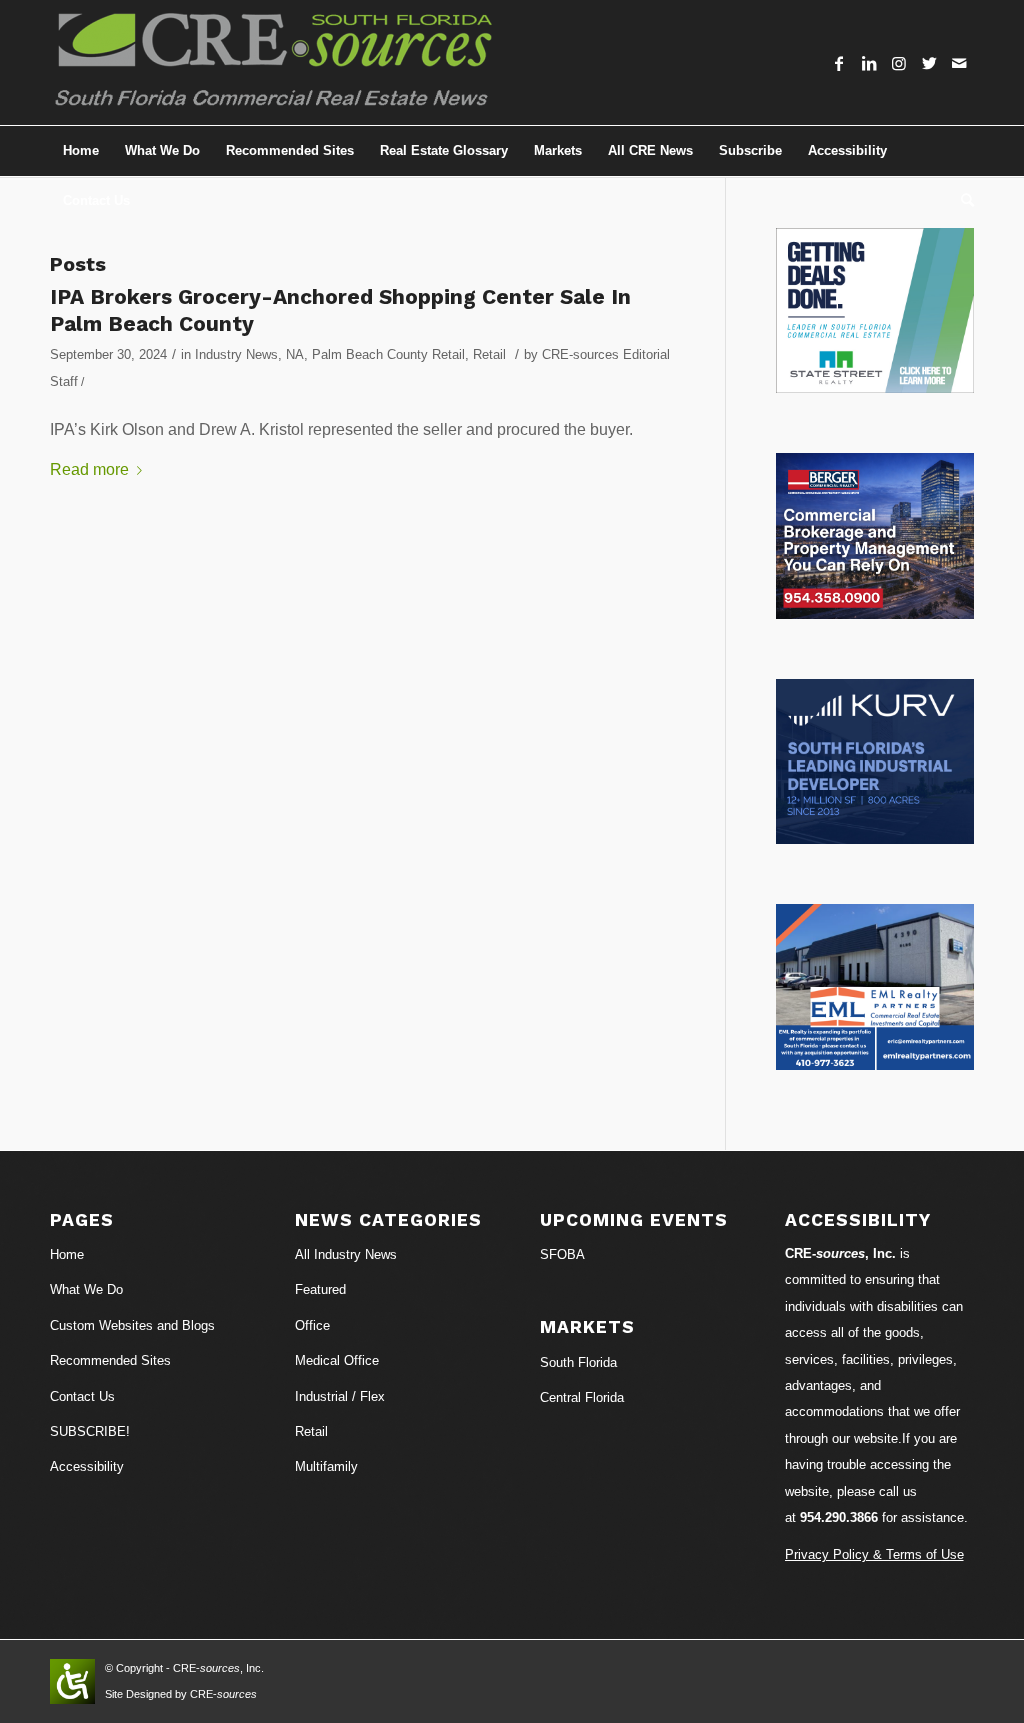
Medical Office (337, 1360)
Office (312, 1325)
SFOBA (562, 1254)
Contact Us (82, 1396)
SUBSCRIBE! (90, 1431)
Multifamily (326, 1466)
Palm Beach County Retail (388, 354)
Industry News (236, 354)
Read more (89, 469)
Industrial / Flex (340, 1396)
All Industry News (346, 1254)
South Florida (578, 1362)
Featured (320, 1289)
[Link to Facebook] (839, 63)
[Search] (961, 201)
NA (295, 354)
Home (67, 1254)
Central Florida (582, 1397)
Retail (489, 354)
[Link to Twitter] (929, 63)
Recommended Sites (110, 1360)
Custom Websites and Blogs (132, 1325)
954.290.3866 (839, 1517)
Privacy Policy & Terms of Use (874, 1554)
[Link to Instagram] (899, 63)
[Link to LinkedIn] (869, 63)
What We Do (86, 1289)
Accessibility (87, 1466)
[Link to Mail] (959, 63)
